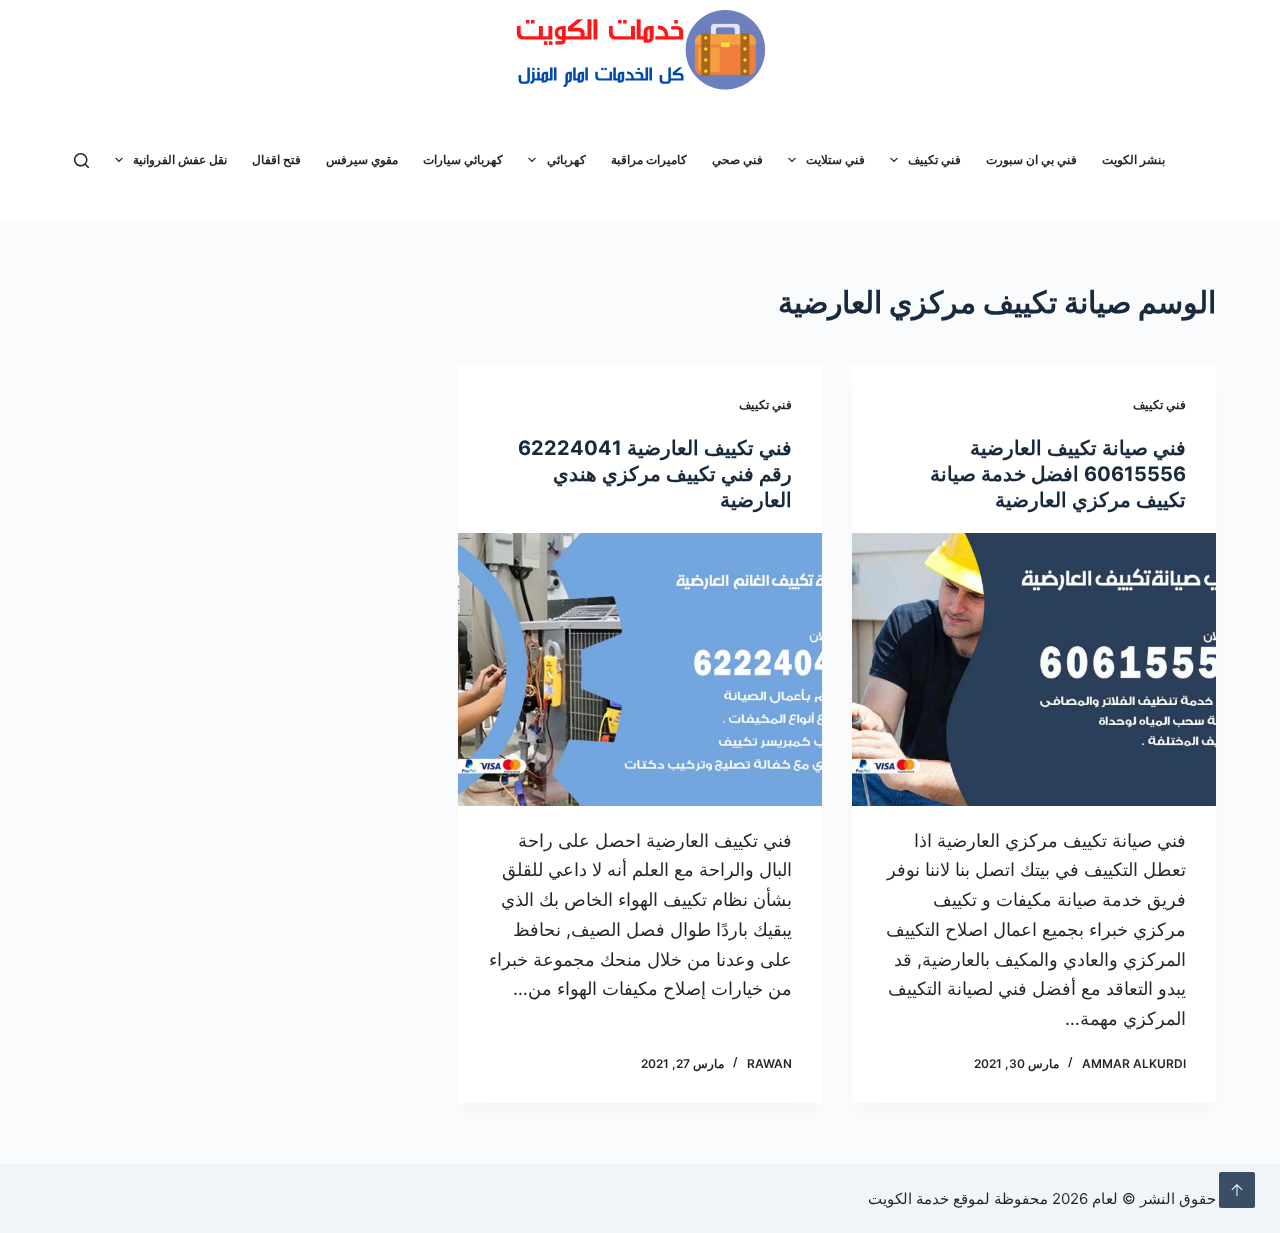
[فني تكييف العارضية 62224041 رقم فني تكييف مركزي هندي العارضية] (640, 669)
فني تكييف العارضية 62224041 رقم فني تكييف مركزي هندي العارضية (655, 474)
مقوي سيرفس (362, 159)
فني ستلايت (835, 159)
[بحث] (81, 160)
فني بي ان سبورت (1031, 159)
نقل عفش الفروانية (180, 159)
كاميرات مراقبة (649, 159)
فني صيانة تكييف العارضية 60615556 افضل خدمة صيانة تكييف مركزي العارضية (1058, 474)
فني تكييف (934, 159)
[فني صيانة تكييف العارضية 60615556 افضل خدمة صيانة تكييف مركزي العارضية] (1034, 669)
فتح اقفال (276, 159)
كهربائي (566, 159)
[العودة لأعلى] (1237, 1190)
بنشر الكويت (1133, 159)
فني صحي (737, 159)
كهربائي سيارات (463, 159)
